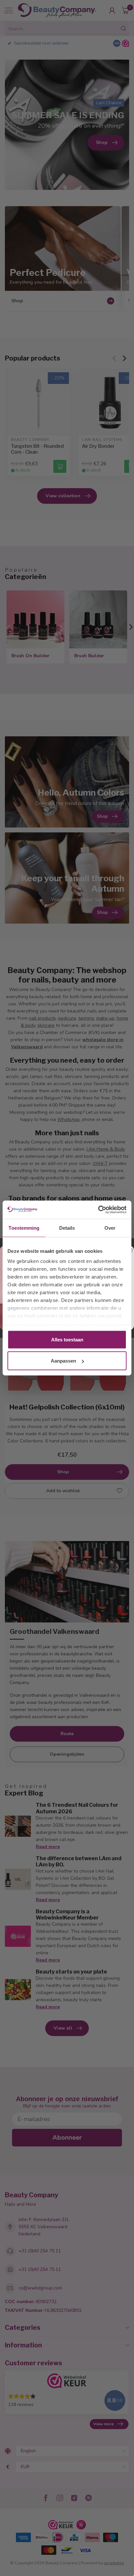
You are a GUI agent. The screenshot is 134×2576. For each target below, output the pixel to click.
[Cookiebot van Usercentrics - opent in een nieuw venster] (98, 1210)
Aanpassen (63, 1361)
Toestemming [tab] (24, 1228)
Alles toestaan (67, 1339)
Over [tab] (110, 1228)
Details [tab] (67, 1228)
